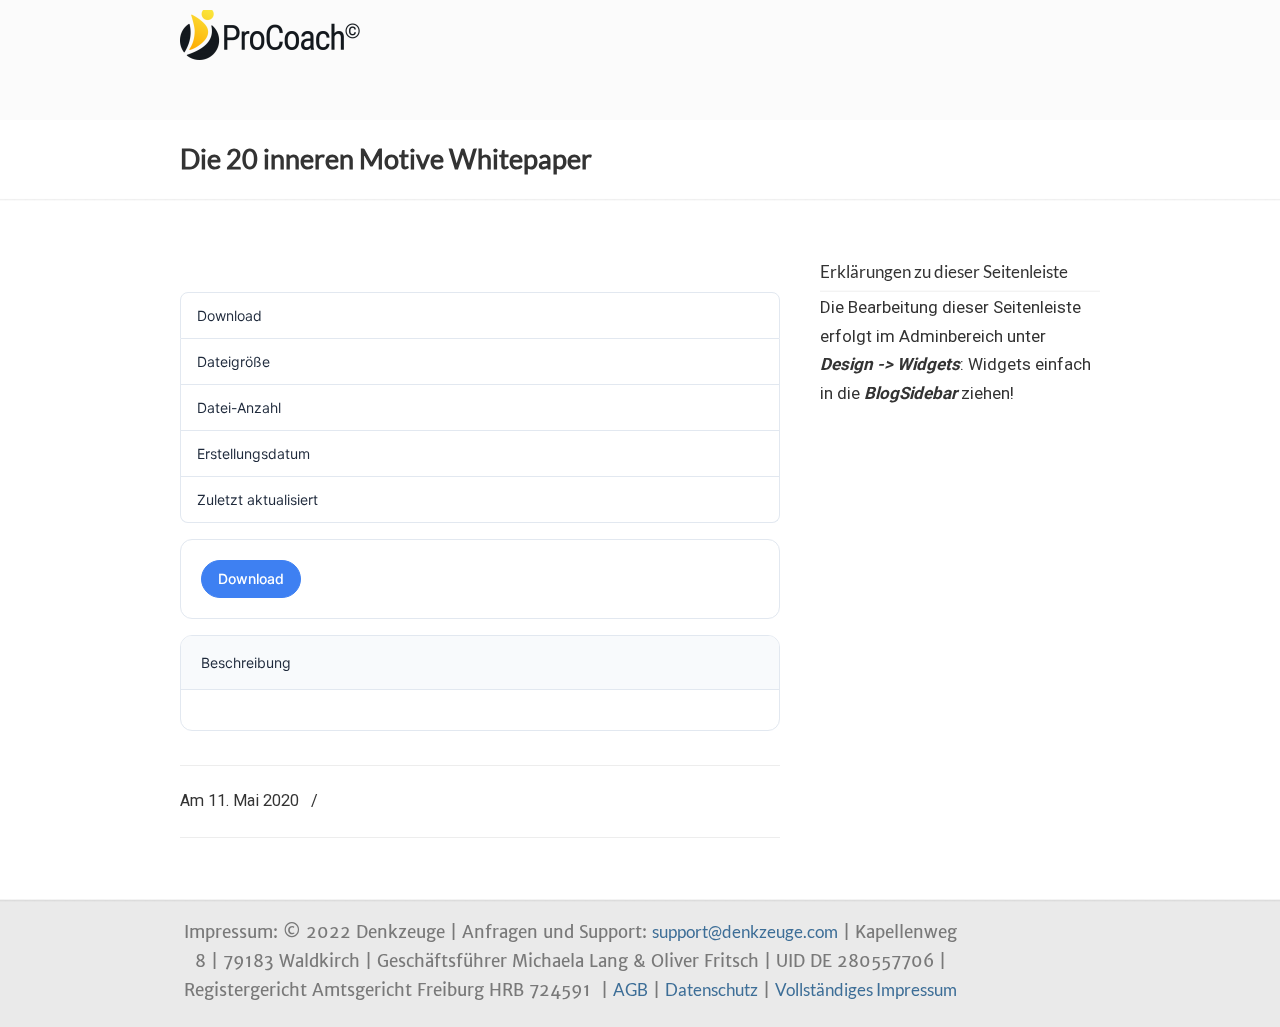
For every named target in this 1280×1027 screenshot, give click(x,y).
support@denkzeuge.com (745, 931)
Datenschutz (711, 989)
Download (251, 578)
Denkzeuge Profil (280, 35)
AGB (630, 989)
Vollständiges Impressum (866, 989)
